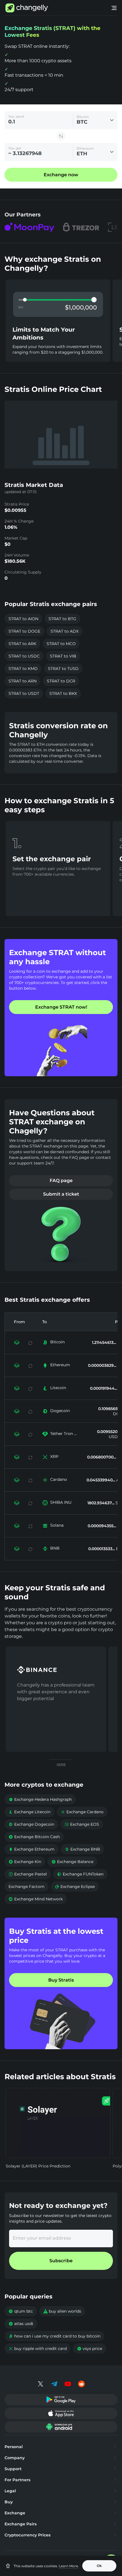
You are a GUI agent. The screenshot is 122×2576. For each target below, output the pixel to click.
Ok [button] (99, 2566)
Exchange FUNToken (80, 1874)
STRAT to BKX (63, 693)
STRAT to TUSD (63, 669)
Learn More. (69, 2566)
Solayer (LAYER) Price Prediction (38, 2166)
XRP (54, 1456)
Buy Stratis (61, 1980)
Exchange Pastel (28, 1874)
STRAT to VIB (63, 656)
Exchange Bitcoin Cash (34, 1837)
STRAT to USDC (24, 656)
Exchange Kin (25, 1862)
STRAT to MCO (61, 644)
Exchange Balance (72, 1862)
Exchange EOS (82, 1824)
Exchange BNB (82, 1849)
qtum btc (21, 2311)
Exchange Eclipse (75, 1887)
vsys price (90, 2349)
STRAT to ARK (22, 644)
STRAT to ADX (65, 631)
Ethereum (60, 1365)
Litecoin (58, 1388)
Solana (57, 1525)
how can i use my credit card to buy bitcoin (54, 2336)
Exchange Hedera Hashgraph (40, 1799)
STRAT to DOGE (24, 631)
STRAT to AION (23, 619)
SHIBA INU (61, 1502)
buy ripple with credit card (38, 2349)
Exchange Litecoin (30, 1812)
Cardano (59, 1479)
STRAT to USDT (24, 693)
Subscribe (61, 2261)
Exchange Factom (27, 1887)
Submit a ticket (61, 1194)
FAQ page (61, 1180)
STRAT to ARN (23, 681)
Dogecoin (60, 1411)
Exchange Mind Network (36, 1899)
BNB (55, 1548)
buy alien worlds (62, 2311)
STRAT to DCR (61, 681)
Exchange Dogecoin (31, 1824)
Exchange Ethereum (31, 1849)
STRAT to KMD (23, 669)
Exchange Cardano (82, 1812)
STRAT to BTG (62, 619)
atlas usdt (21, 2324)
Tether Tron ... (63, 1434)
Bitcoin (57, 1342)
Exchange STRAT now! (61, 1007)
